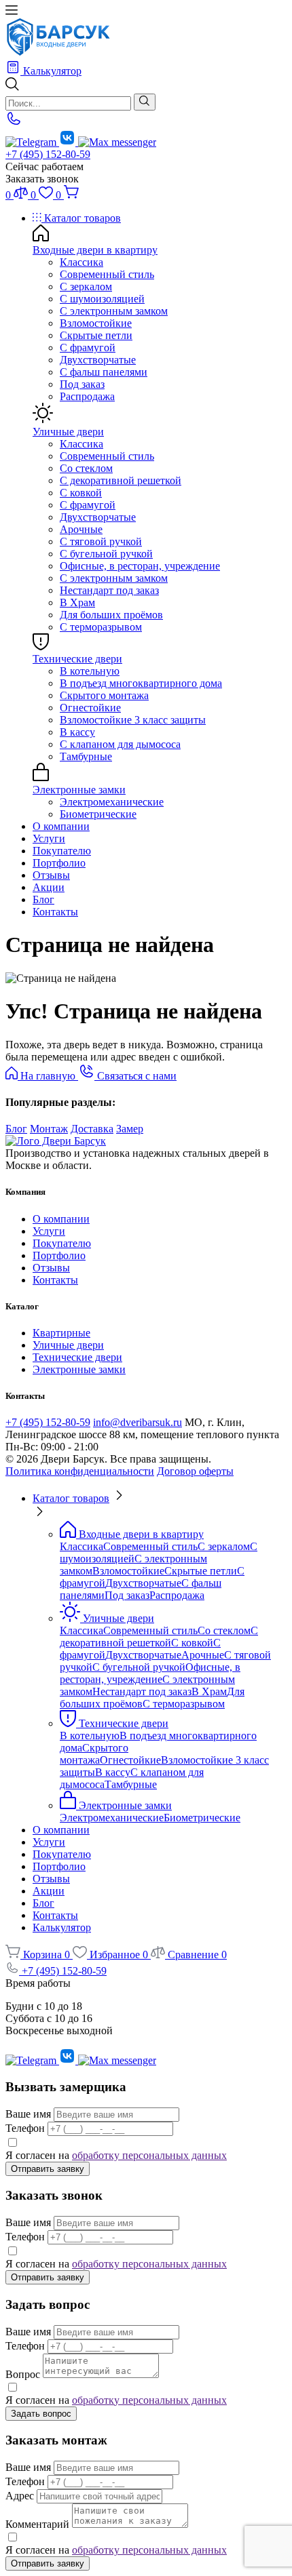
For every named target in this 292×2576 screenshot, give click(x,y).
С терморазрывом (101, 627)
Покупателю (62, 851)
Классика (81, 262)
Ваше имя (28, 2114)
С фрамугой (88, 348)
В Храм (77, 602)
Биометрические (98, 814)
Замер (130, 1129)
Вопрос (23, 2374)
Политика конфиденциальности (80, 1471)
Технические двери (77, 659)
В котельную (90, 671)
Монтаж (49, 1129)
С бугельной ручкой (106, 554)
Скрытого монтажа (104, 695)
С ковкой (81, 493)
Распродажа (87, 396)
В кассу (77, 732)
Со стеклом (86, 468)
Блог (43, 899)
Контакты (55, 912)
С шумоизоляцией (102, 299)
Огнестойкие (90, 708)
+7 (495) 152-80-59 (48, 154)
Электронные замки (79, 790)
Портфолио (59, 863)
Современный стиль (107, 274)
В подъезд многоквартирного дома (141, 683)
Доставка (92, 1129)
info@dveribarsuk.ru (138, 1422)
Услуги (49, 838)
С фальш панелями (104, 372)
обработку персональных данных (149, 2155)
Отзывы (51, 875)
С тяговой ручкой (101, 541)
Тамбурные (86, 756)
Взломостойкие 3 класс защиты (133, 720)
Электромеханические (112, 802)
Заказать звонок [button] (42, 179)
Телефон (25, 2128)
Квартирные (61, 1333)
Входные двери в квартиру (95, 250)
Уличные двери (68, 432)
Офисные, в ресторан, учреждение (140, 566)
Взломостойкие (96, 323)
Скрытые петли (96, 335)
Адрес (20, 2496)
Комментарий (37, 2524)
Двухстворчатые (98, 360)
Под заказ (82, 384)
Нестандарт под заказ (109, 590)
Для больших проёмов (111, 615)
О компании (61, 826)
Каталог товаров (81, 218)
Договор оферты (195, 1471)
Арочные (81, 529)
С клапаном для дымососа (120, 744)
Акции (49, 887)
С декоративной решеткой (121, 480)
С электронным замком (114, 311)
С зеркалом (86, 286)
